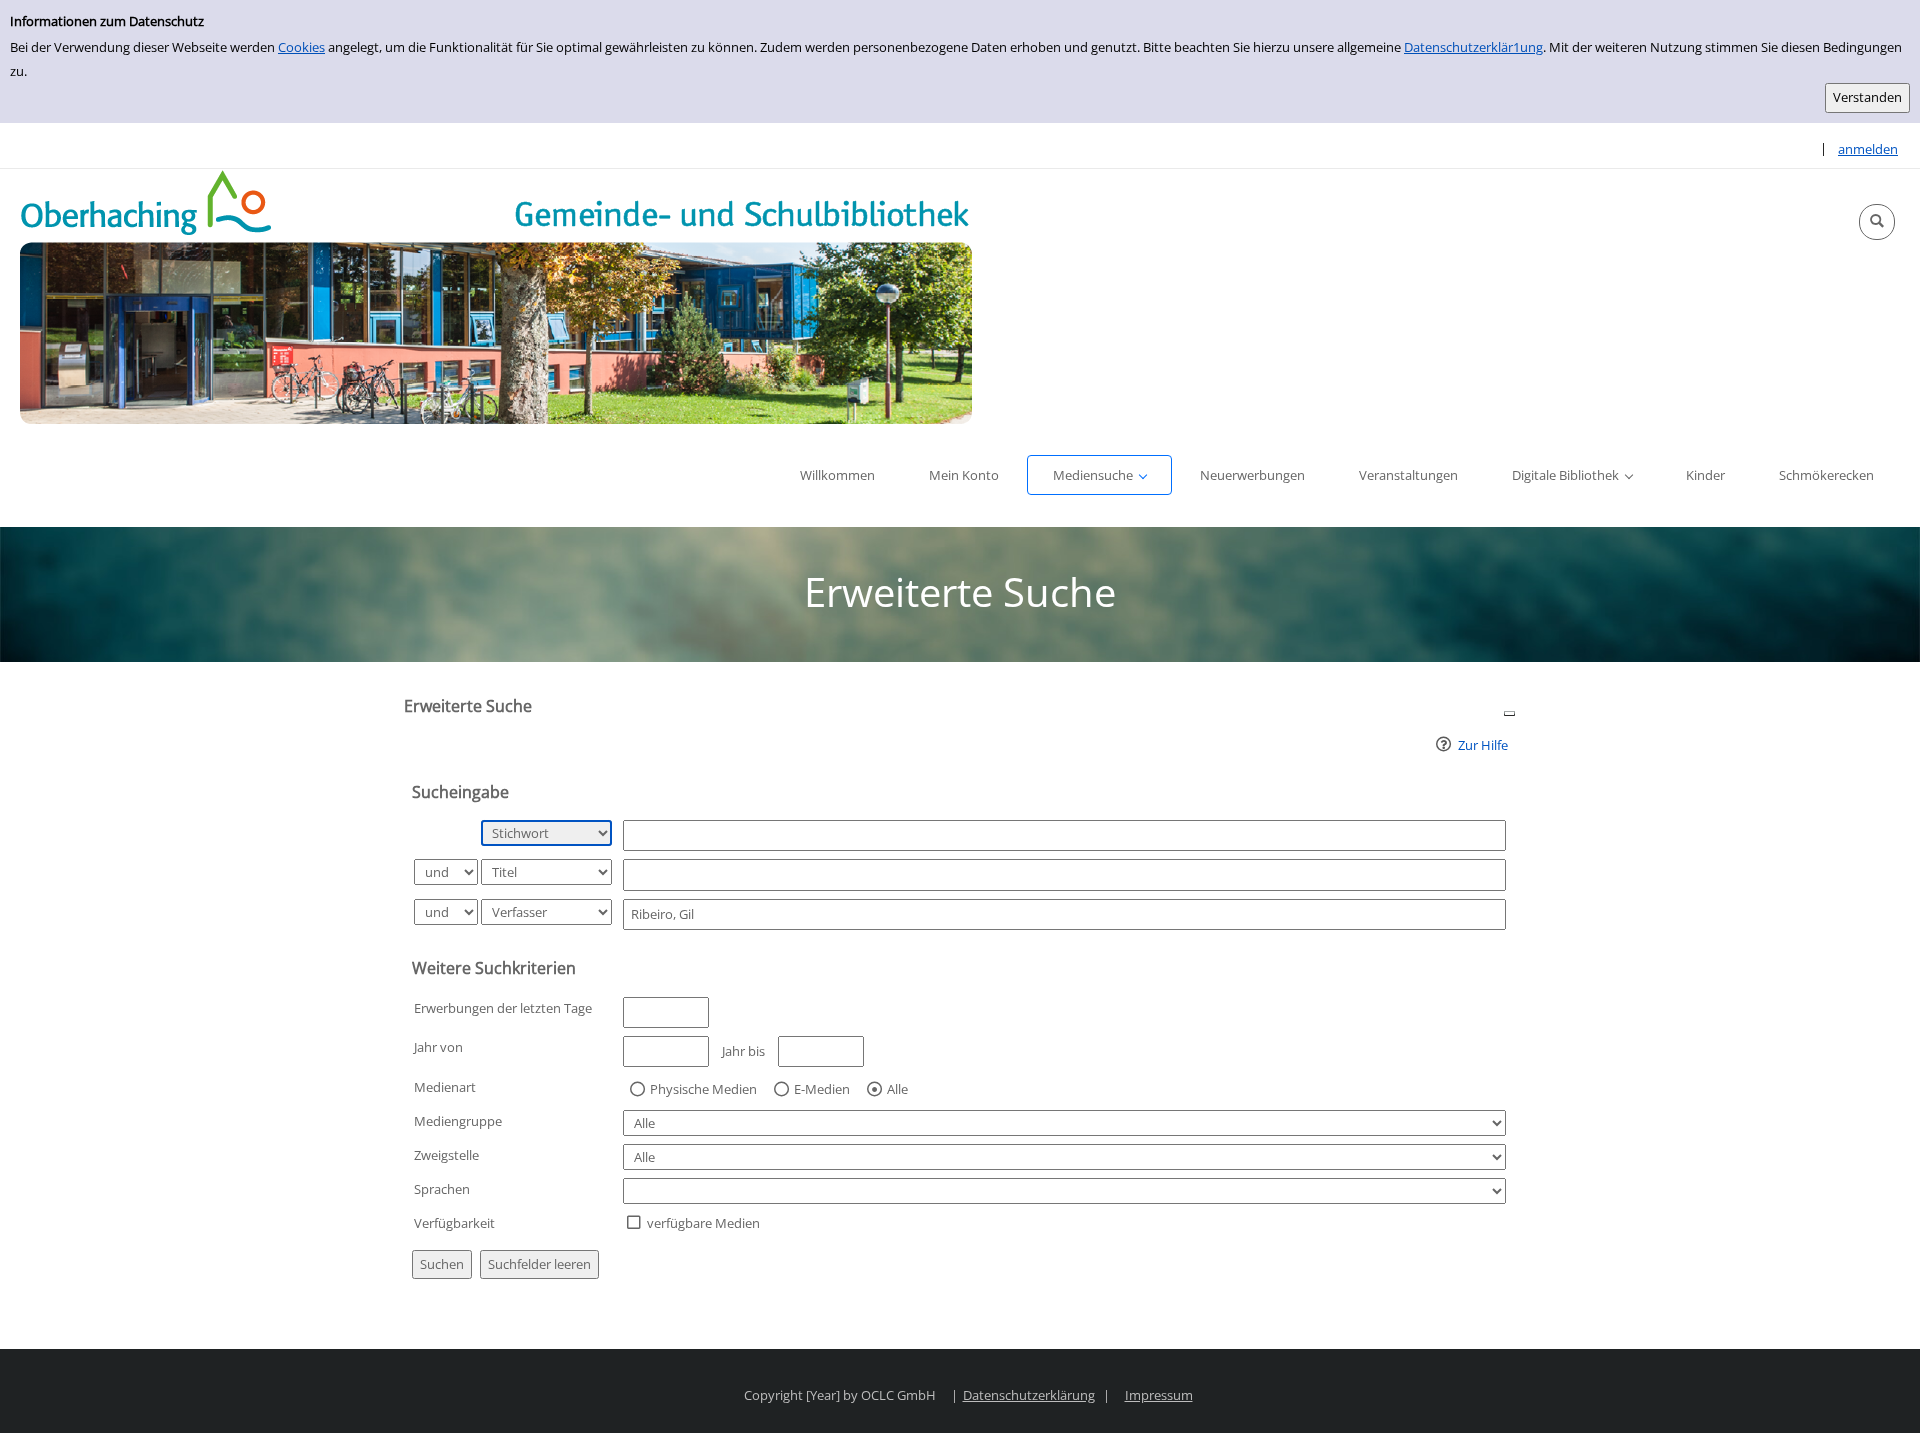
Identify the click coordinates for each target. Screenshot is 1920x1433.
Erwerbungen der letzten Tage (503, 1008)
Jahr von (438, 1047)
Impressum (1159, 1395)
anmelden (1868, 149)
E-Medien (822, 1090)
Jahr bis (743, 1051)
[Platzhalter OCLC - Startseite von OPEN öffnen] (496, 296)
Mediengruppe (458, 1121)
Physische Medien (703, 1090)
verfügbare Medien (703, 1223)
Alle (897, 1090)
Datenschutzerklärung (1029, 1395)
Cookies (301, 47)
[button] (1877, 222)
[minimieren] (1509, 712)
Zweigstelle (446, 1155)
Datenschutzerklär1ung (1473, 47)
